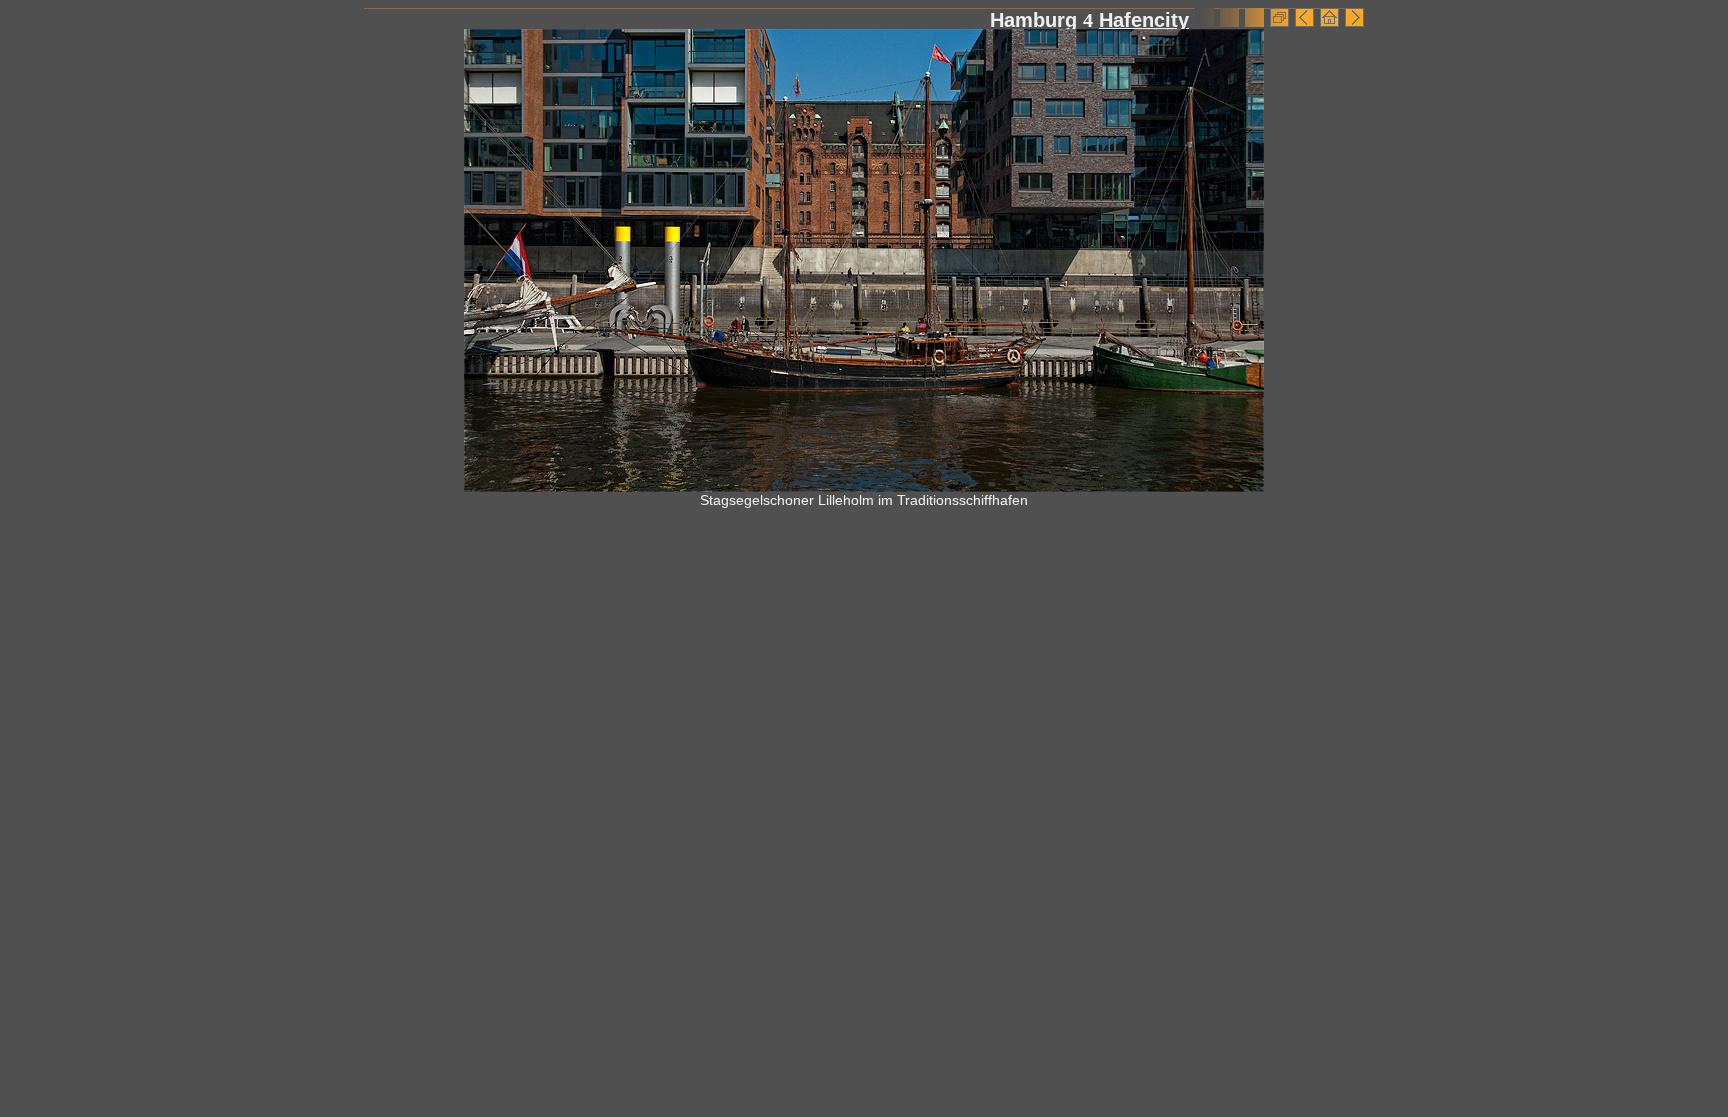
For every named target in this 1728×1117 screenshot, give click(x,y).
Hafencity (1144, 20)
